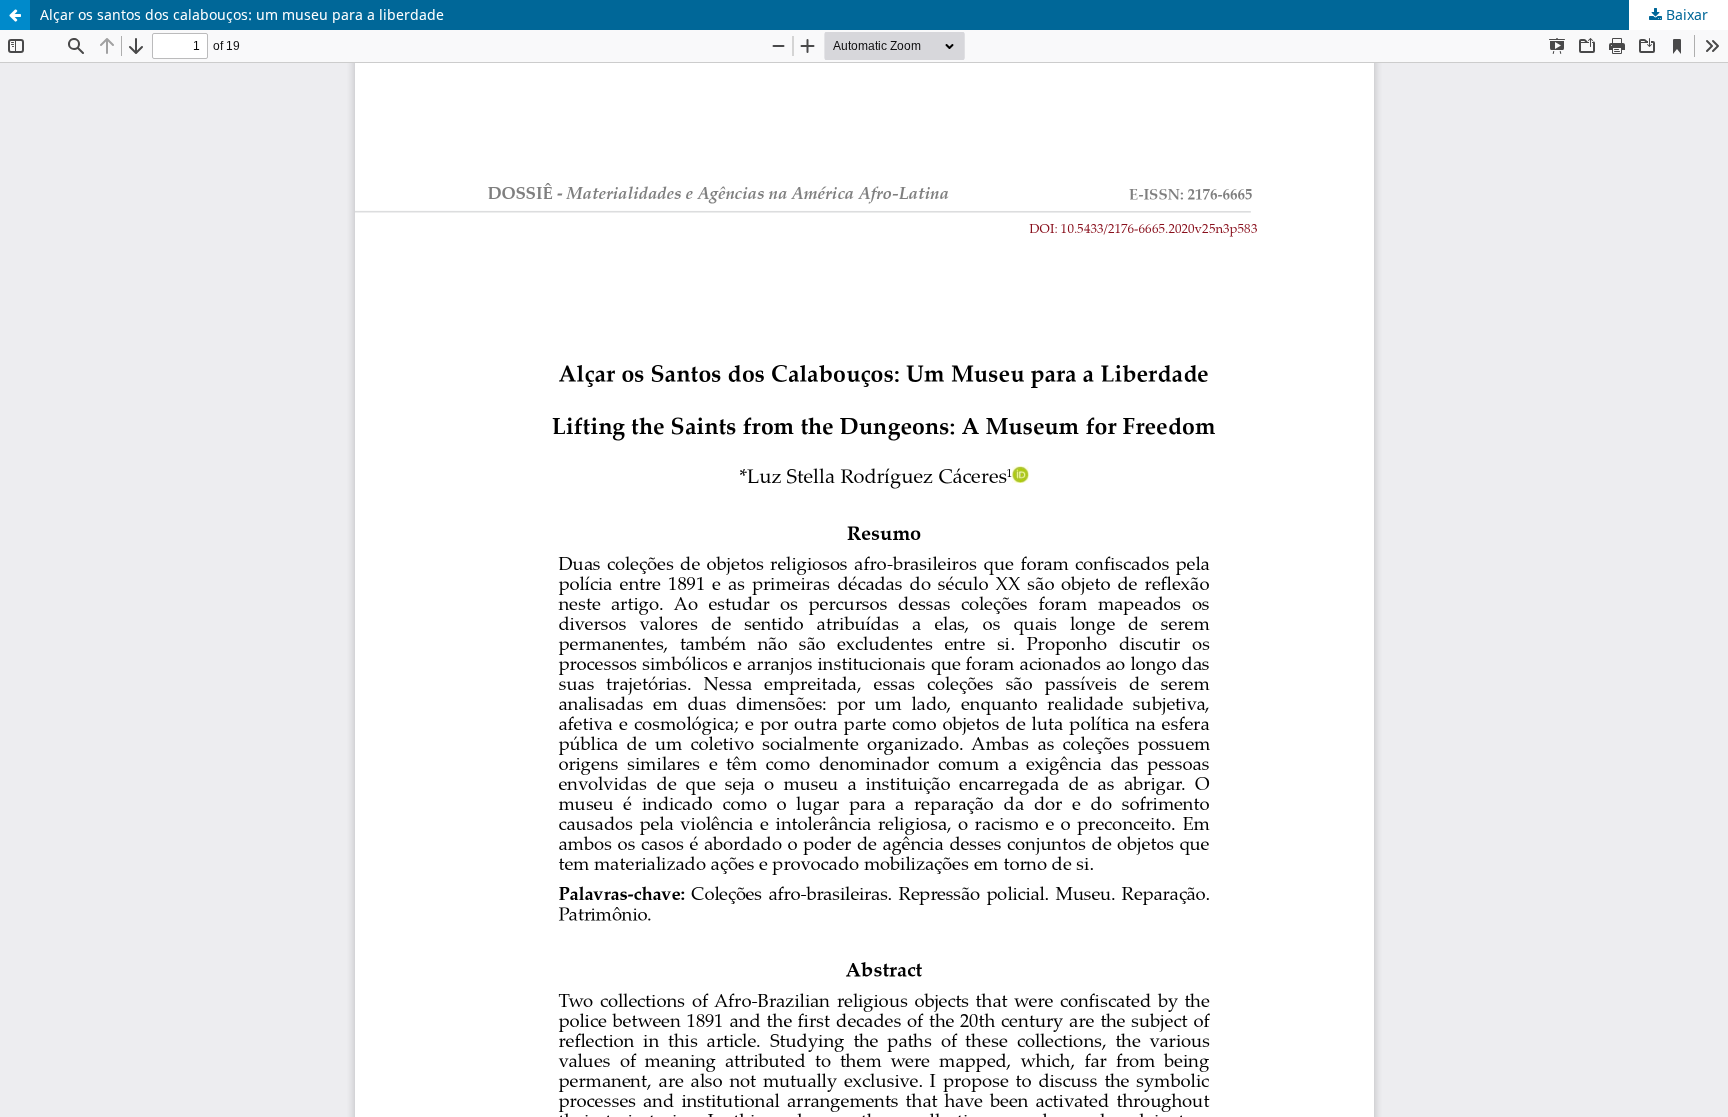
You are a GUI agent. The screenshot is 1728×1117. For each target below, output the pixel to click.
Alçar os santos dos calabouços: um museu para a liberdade (242, 14)
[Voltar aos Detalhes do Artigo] (15, 15)
